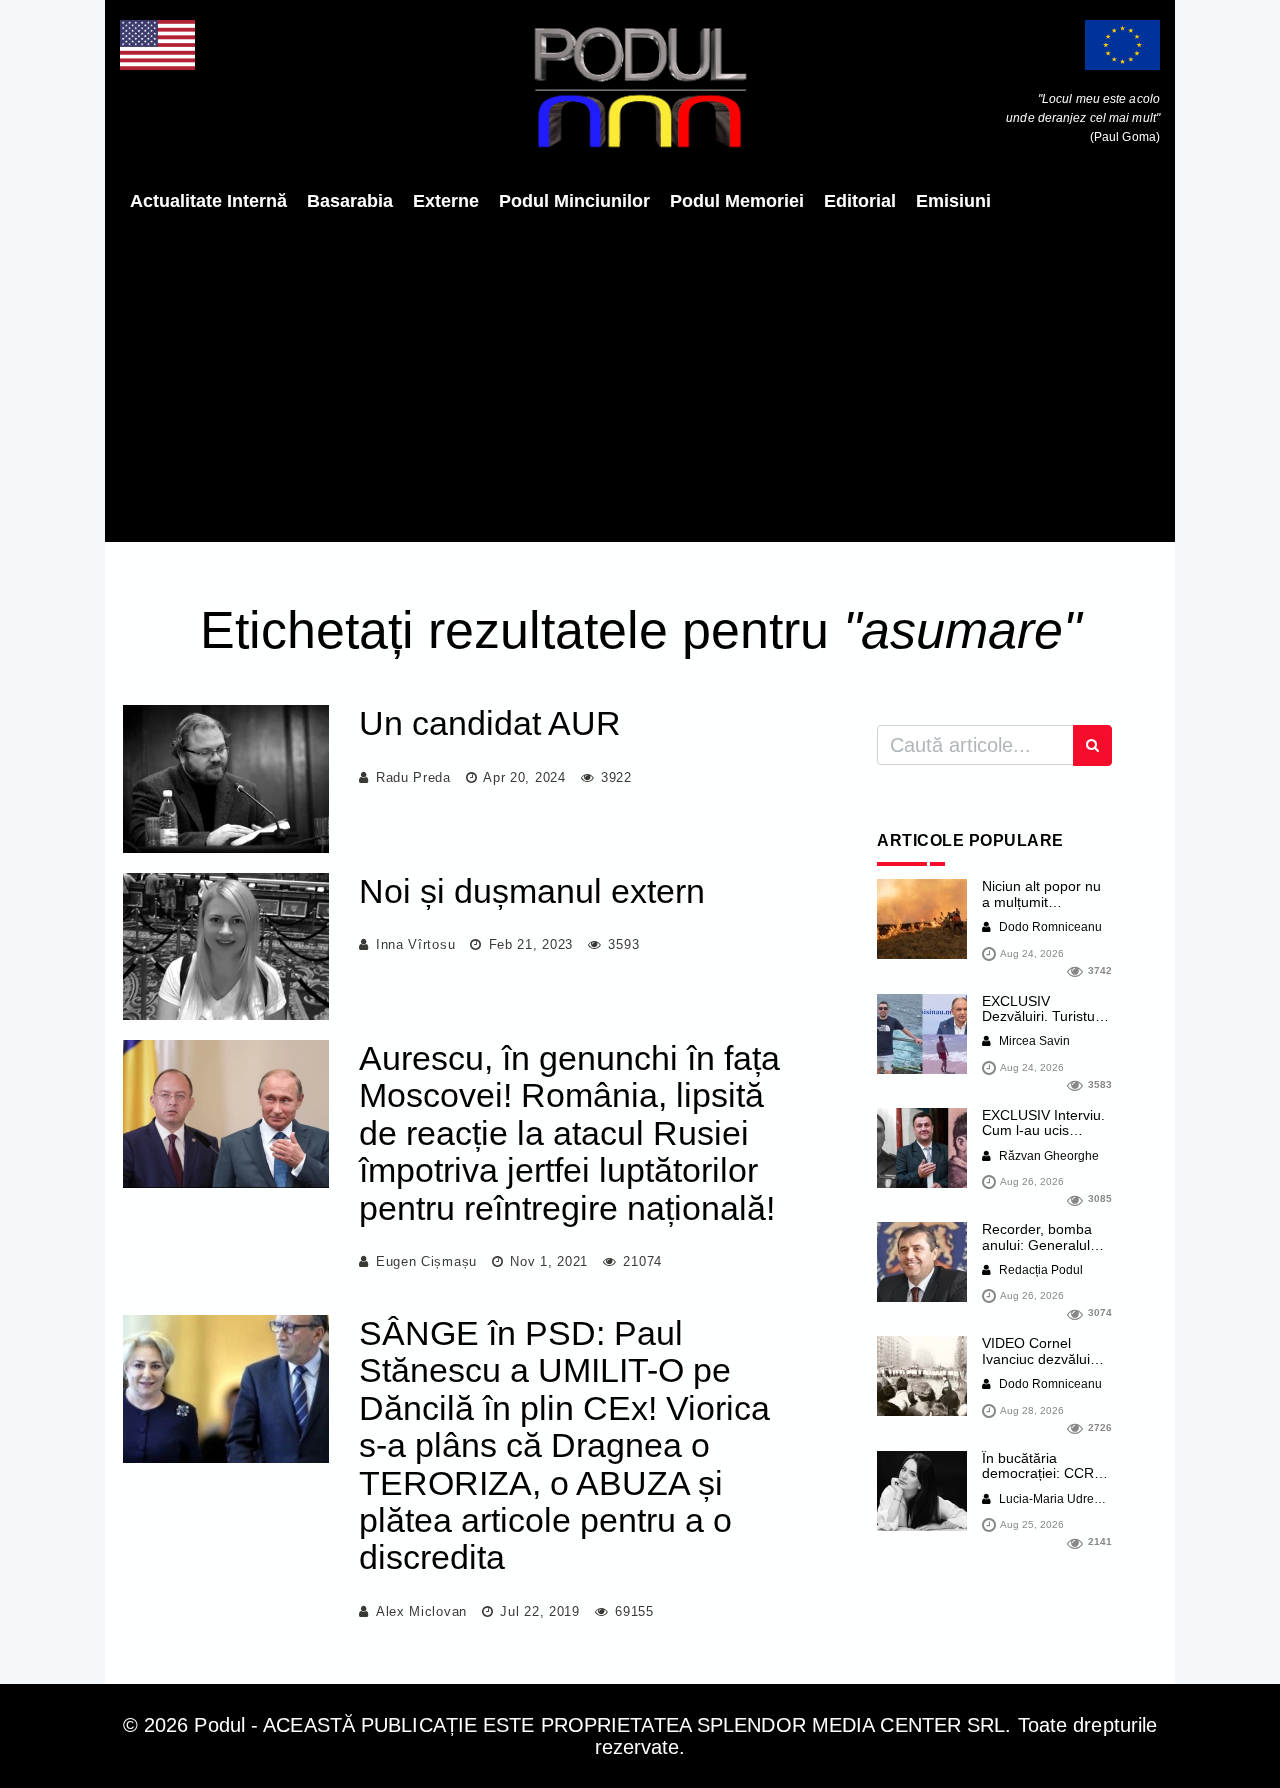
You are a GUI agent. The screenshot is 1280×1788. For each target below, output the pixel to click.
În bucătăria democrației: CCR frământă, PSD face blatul (1044, 1481)
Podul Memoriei (737, 201)
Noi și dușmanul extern (532, 891)
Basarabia (350, 201)
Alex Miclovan (421, 1611)
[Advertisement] (640, 377)
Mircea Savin (1033, 1041)
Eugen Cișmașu (426, 1261)
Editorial (860, 201)
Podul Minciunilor (574, 201)
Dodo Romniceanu (1049, 927)
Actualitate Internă (208, 201)
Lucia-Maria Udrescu (1054, 1499)
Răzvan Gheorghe (1047, 1156)
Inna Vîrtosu (415, 944)
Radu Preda (413, 777)
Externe (446, 201)
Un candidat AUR (490, 723)
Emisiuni (953, 201)
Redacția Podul (1039, 1270)
